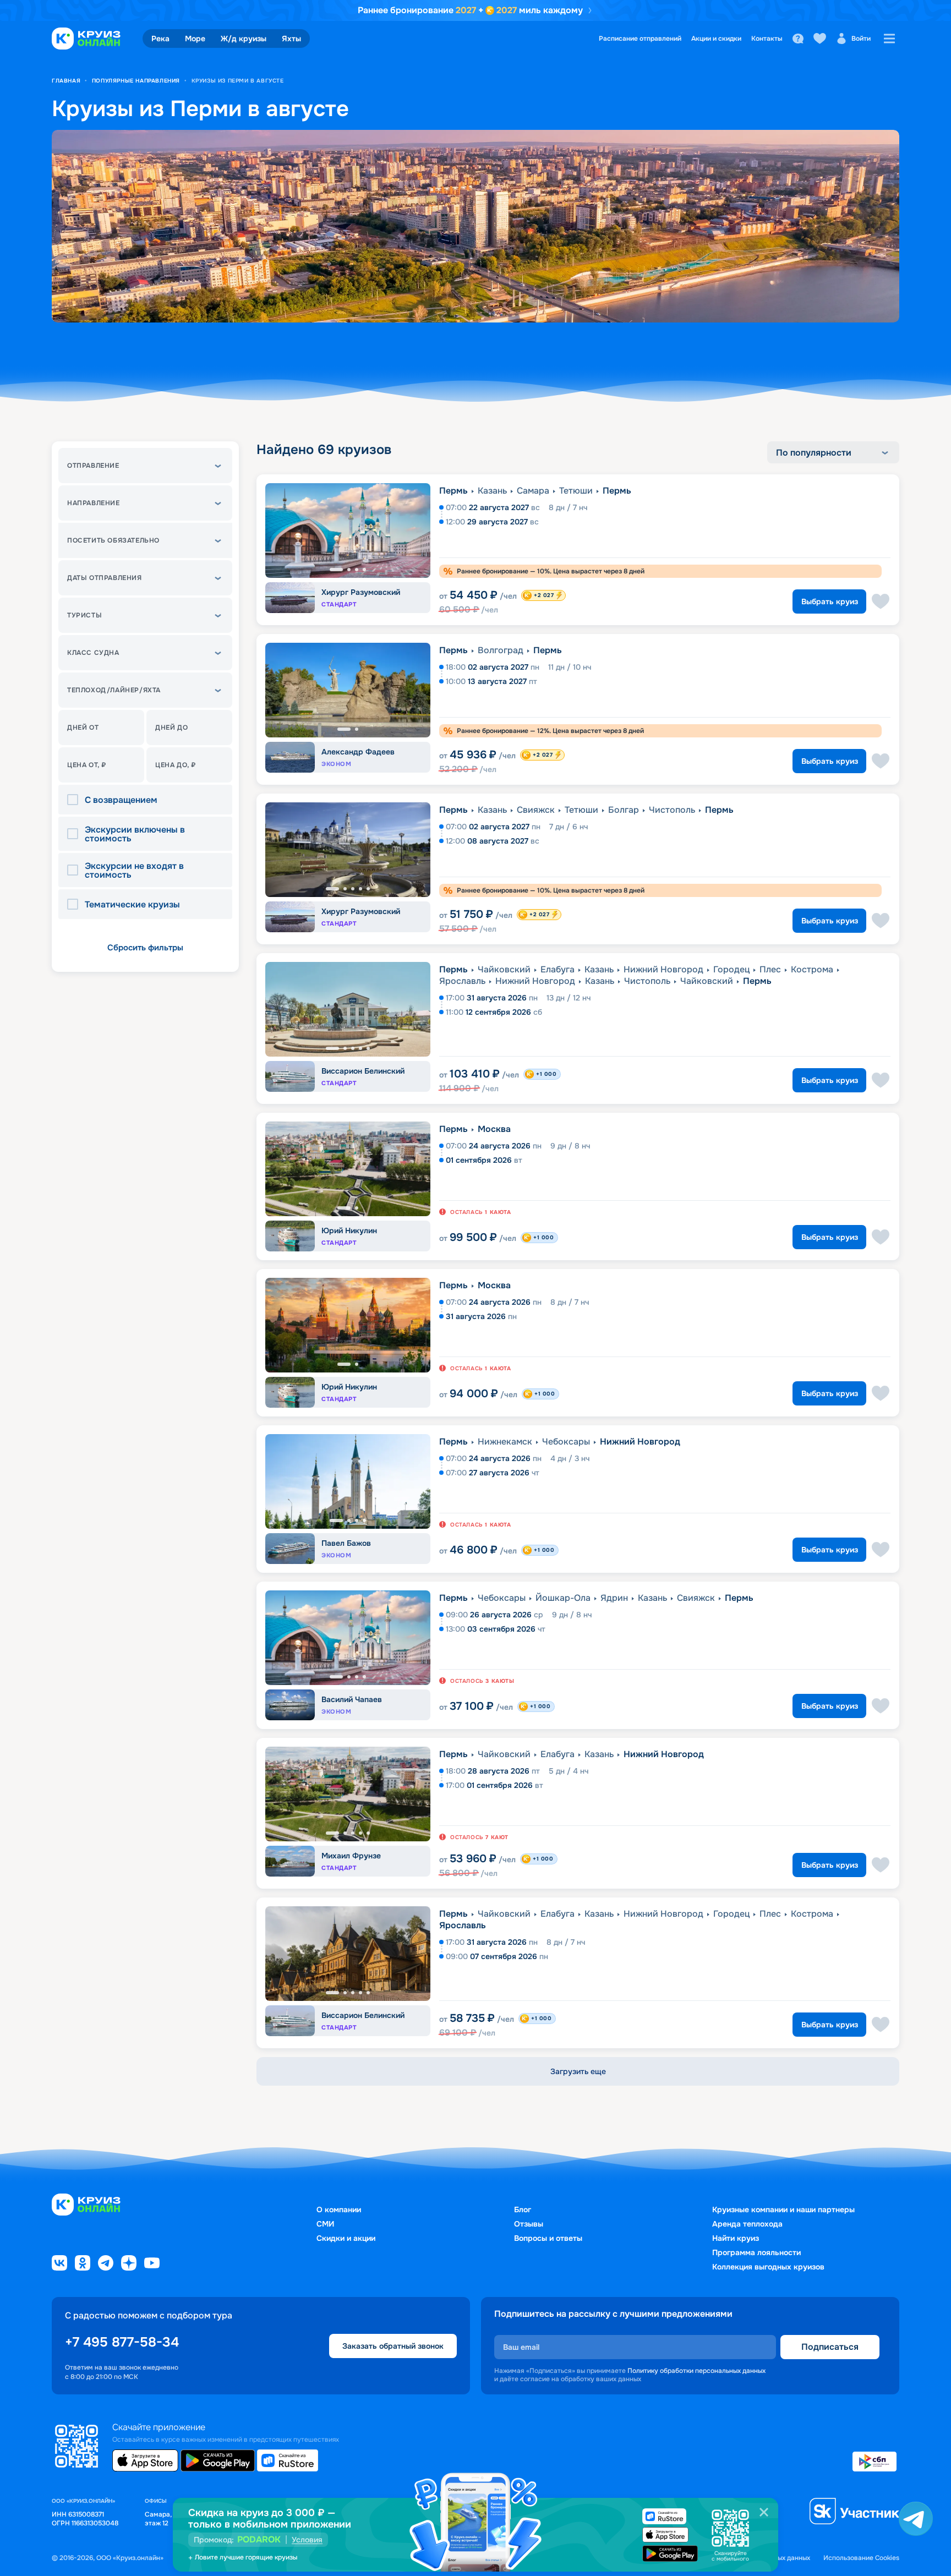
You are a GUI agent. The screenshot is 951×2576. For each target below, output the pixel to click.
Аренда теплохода (747, 2224)
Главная (66, 81)
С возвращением (121, 800)
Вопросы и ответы (548, 2238)
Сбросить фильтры (145, 948)
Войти (861, 39)
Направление (94, 503)
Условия (307, 2540)
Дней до (171, 728)
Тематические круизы (132, 905)
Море (195, 39)
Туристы (84, 615)
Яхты (291, 39)
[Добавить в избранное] (881, 601)
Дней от (83, 728)
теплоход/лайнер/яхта (114, 690)
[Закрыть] (764, 2512)
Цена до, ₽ (176, 765)
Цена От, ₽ (87, 765)
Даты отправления (105, 578)
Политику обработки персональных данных (696, 2371)
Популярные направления (136, 81)
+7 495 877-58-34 (122, 2342)
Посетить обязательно (113, 540)
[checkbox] (76, 800)
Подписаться (830, 2347)
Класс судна (93, 653)
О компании (339, 2209)
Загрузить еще (578, 2071)
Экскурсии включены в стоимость (135, 834)
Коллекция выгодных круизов (768, 2267)
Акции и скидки (716, 39)
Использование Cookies (861, 2558)
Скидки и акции (346, 2238)
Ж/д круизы (244, 39)
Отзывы (529, 2224)
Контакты (767, 39)
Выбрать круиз (830, 601)
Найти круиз (736, 2238)
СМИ (325, 2224)
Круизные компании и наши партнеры (783, 2209)
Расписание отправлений (640, 39)
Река (160, 39)
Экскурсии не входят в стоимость (134, 871)
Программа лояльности (756, 2252)
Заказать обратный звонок (393, 2346)
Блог (523, 2209)
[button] (145, 466)
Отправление (93, 466)
